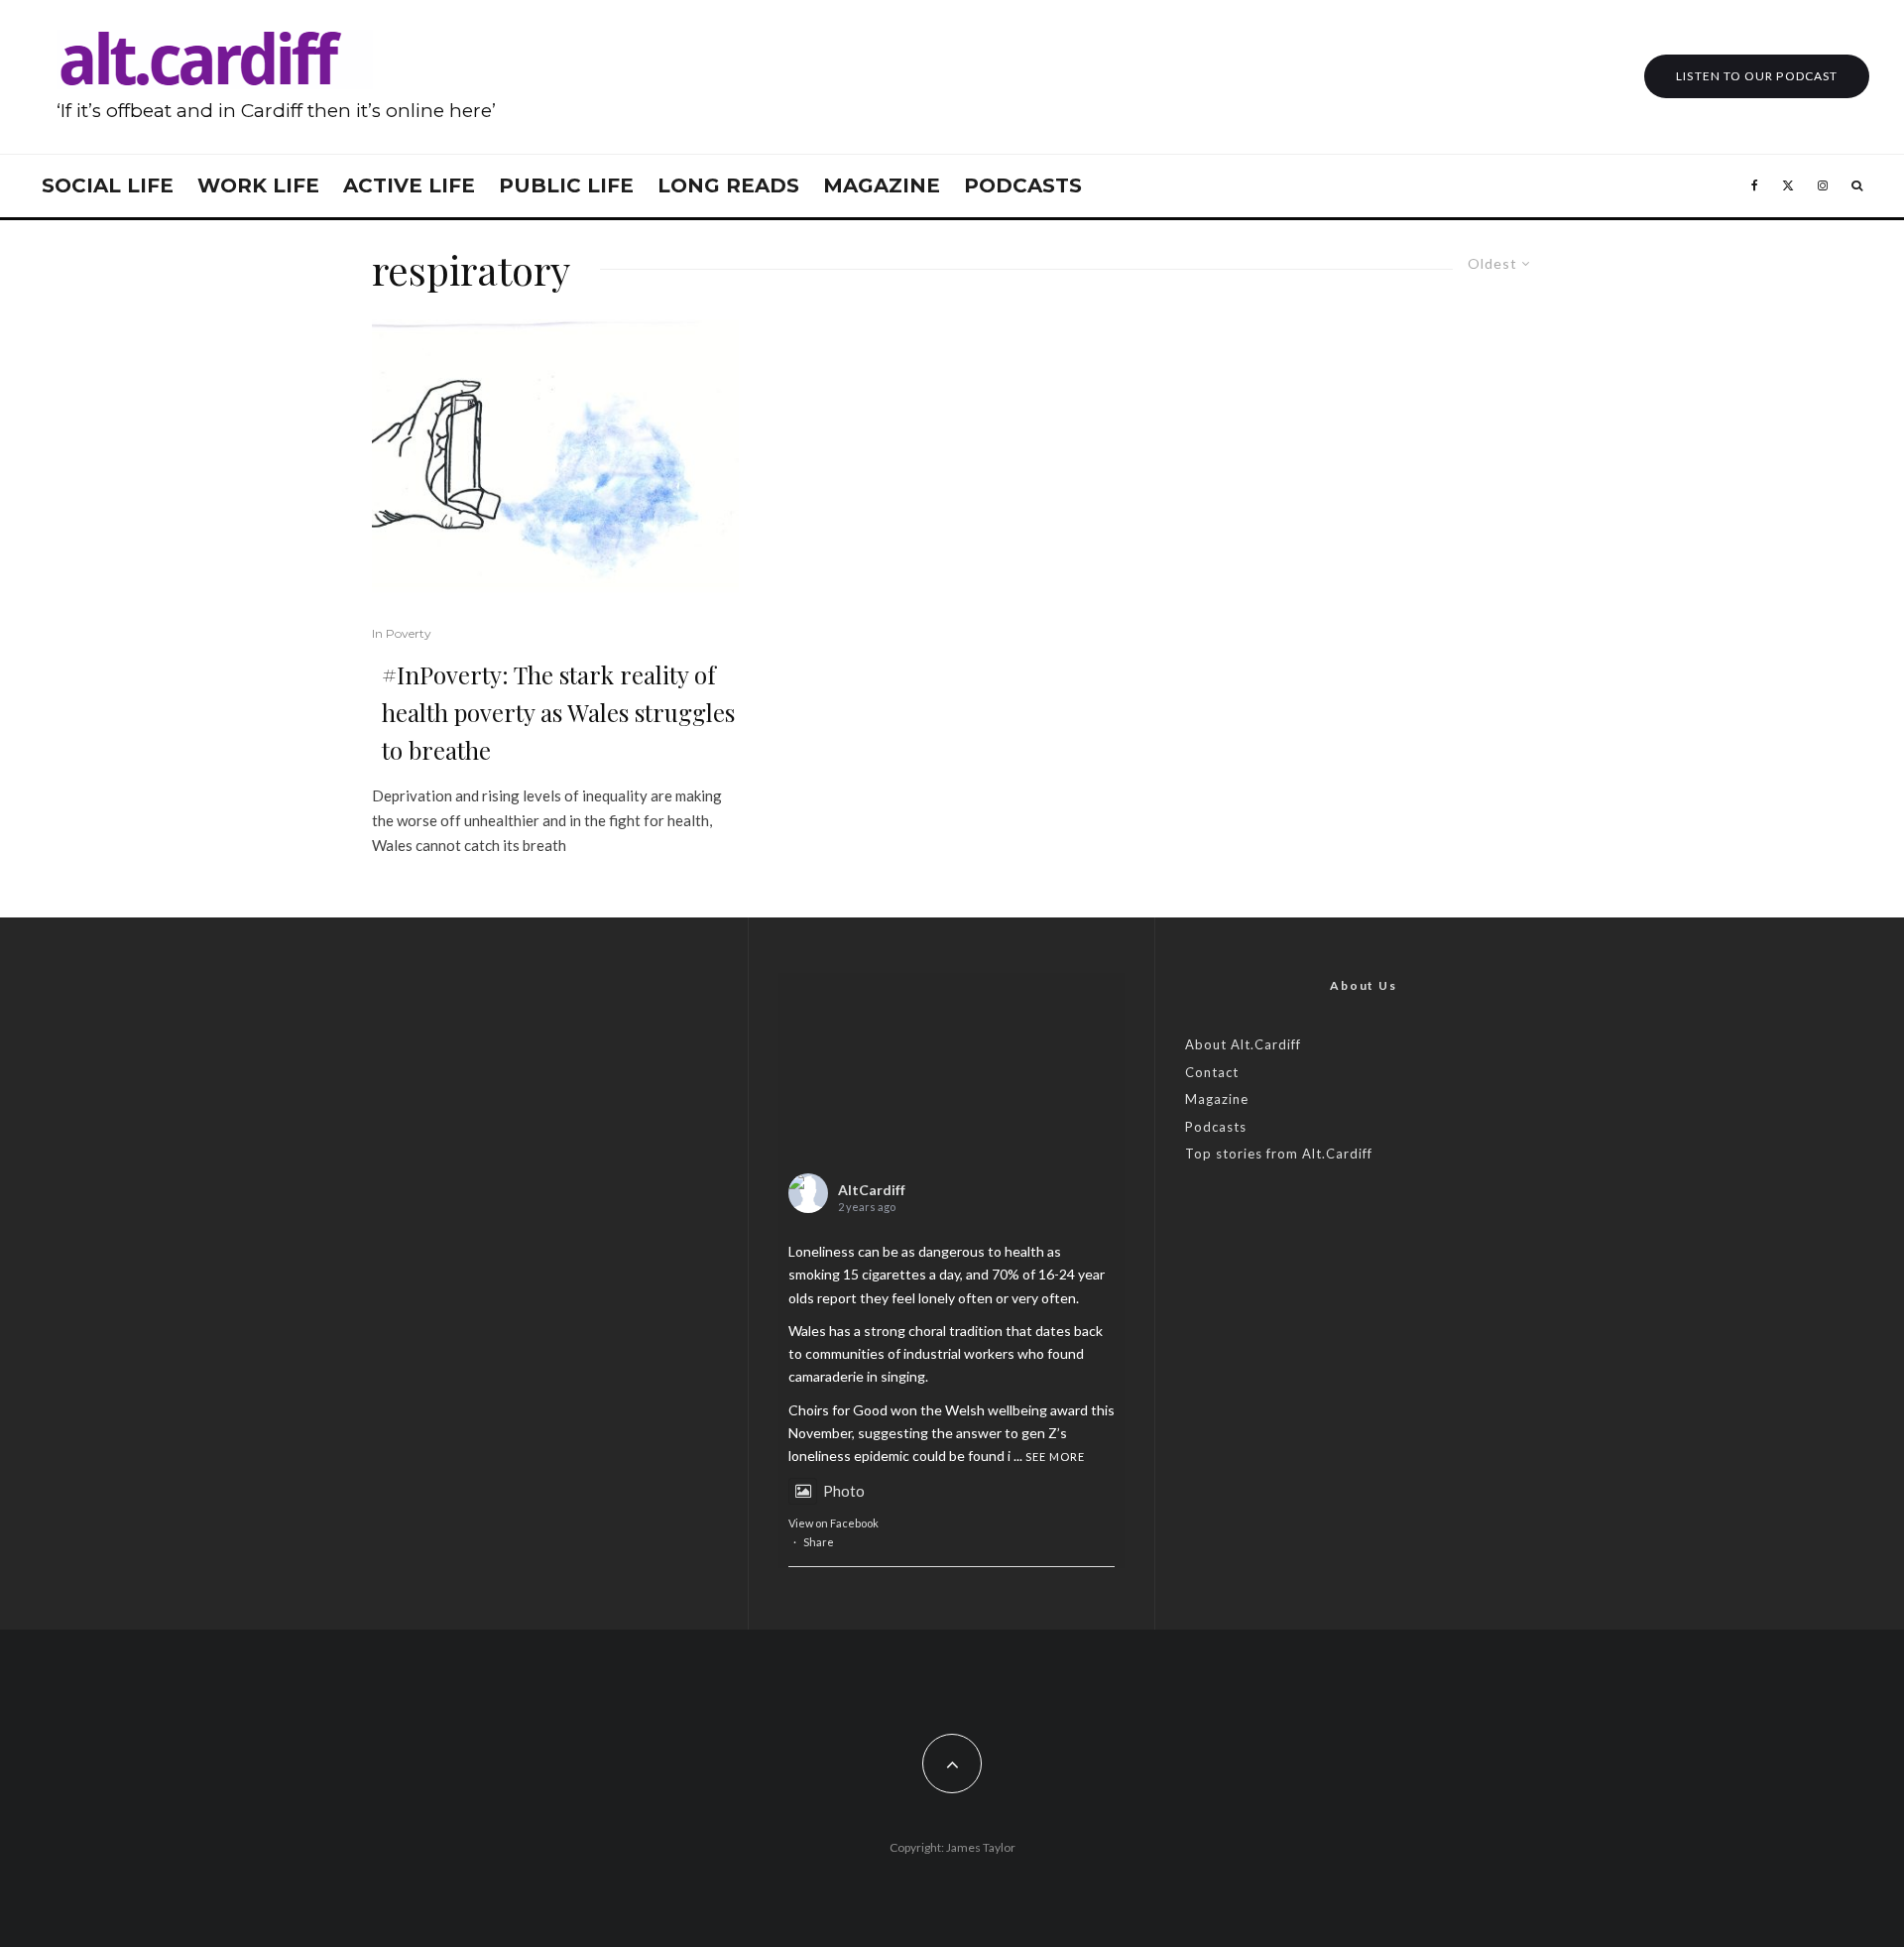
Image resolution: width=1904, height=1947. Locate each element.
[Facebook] (1755, 186)
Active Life (409, 185)
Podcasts (1023, 185)
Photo (844, 1491)
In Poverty (402, 633)
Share (819, 1542)
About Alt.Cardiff (1243, 1044)
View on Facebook (833, 1523)
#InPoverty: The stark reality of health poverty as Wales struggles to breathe (558, 712)
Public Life (566, 185)
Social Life (108, 185)
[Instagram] (1823, 186)
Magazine (882, 185)
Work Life (258, 185)
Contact (1212, 1072)
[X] (1788, 186)
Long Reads (728, 185)
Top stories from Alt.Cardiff (1279, 1154)
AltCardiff (872, 1190)
